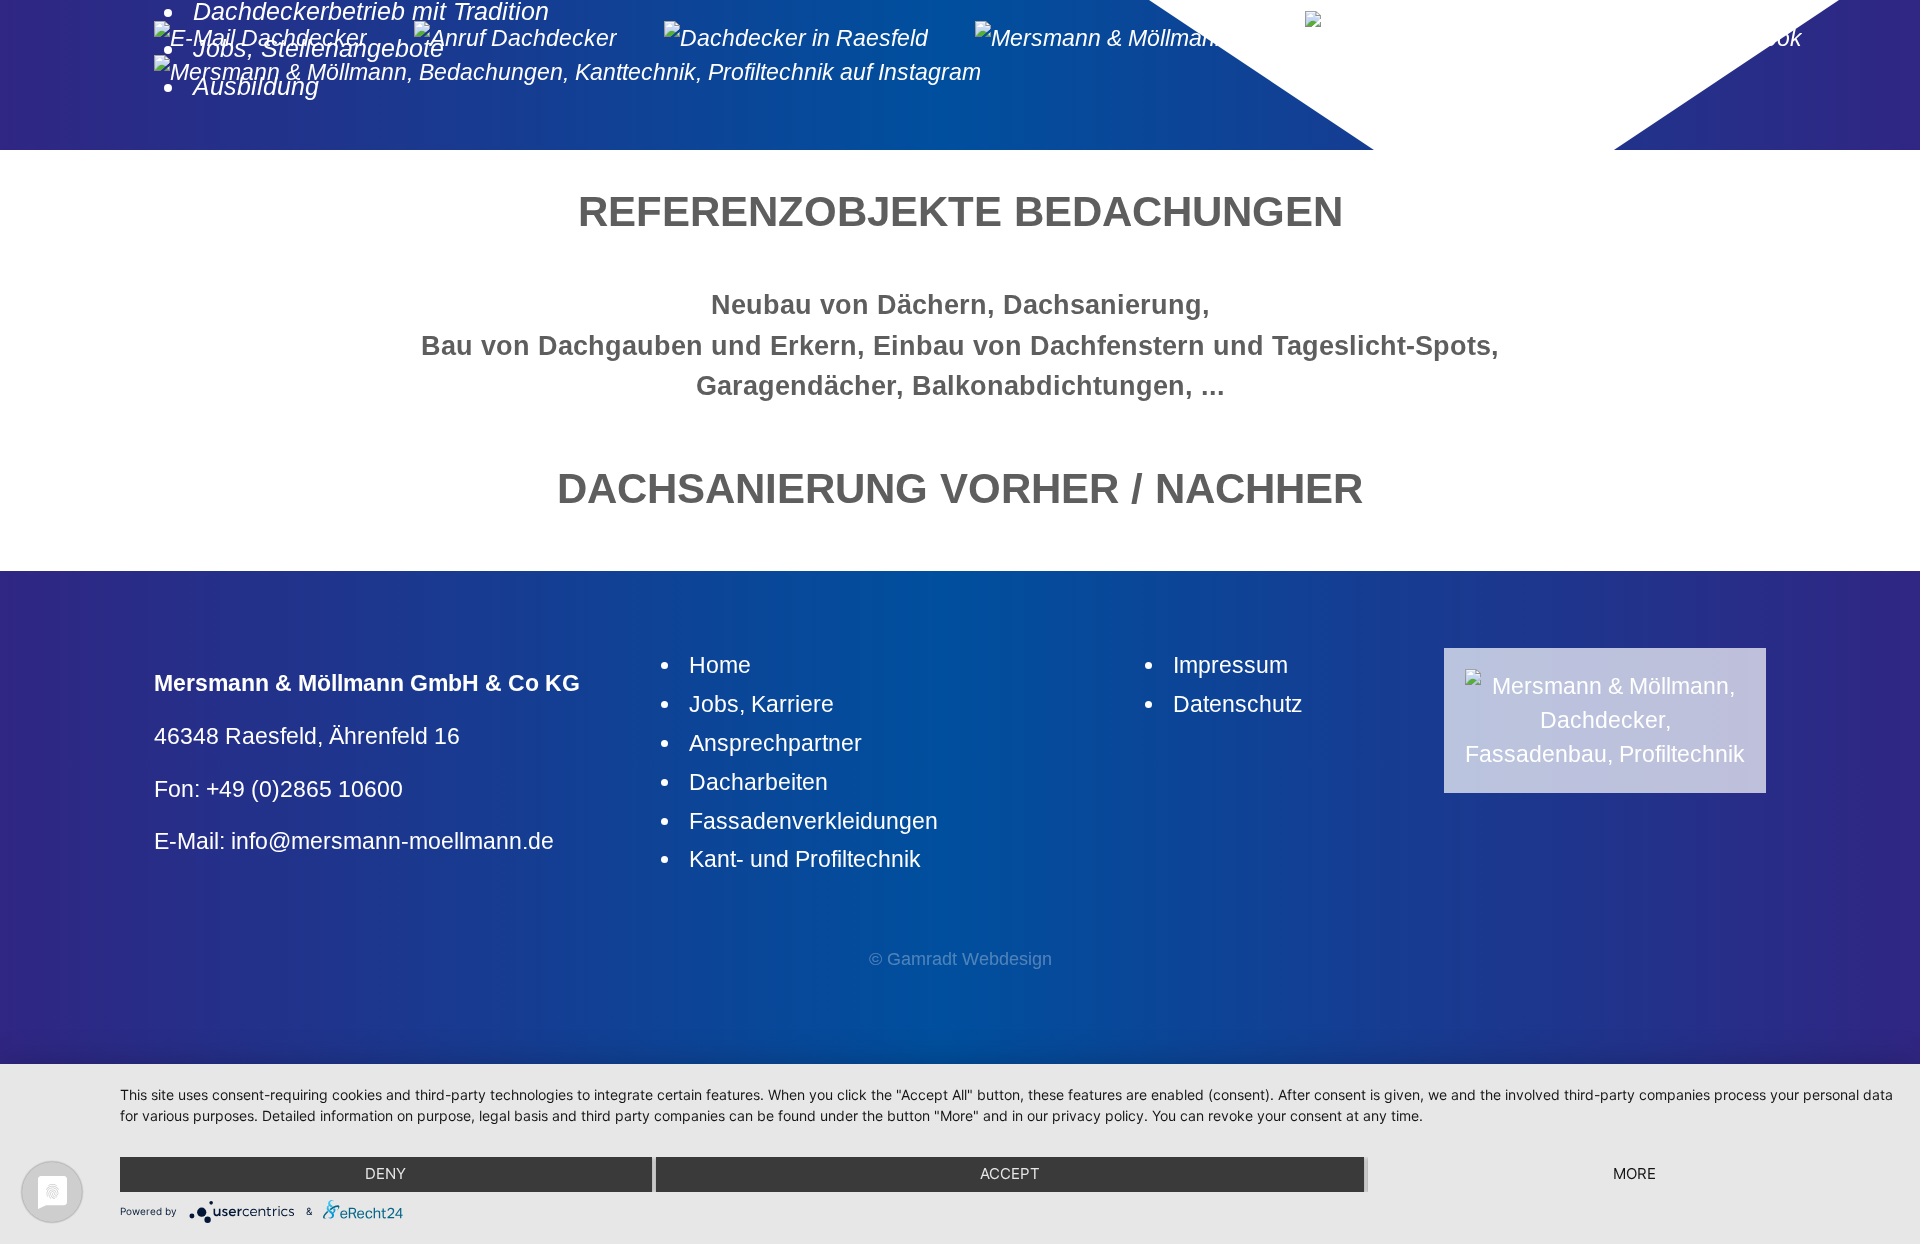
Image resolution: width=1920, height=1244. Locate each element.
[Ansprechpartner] (816, 38)
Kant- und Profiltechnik (805, 859)
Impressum (1230, 665)
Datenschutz (1238, 704)
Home (720, 665)
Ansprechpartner (775, 743)
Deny (385, 1173)
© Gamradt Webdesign (960, 958)
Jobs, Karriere (761, 704)
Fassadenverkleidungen (813, 821)
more (1634, 1173)
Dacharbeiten (758, 782)
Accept (1010, 1173)
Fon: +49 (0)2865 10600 (278, 789)
